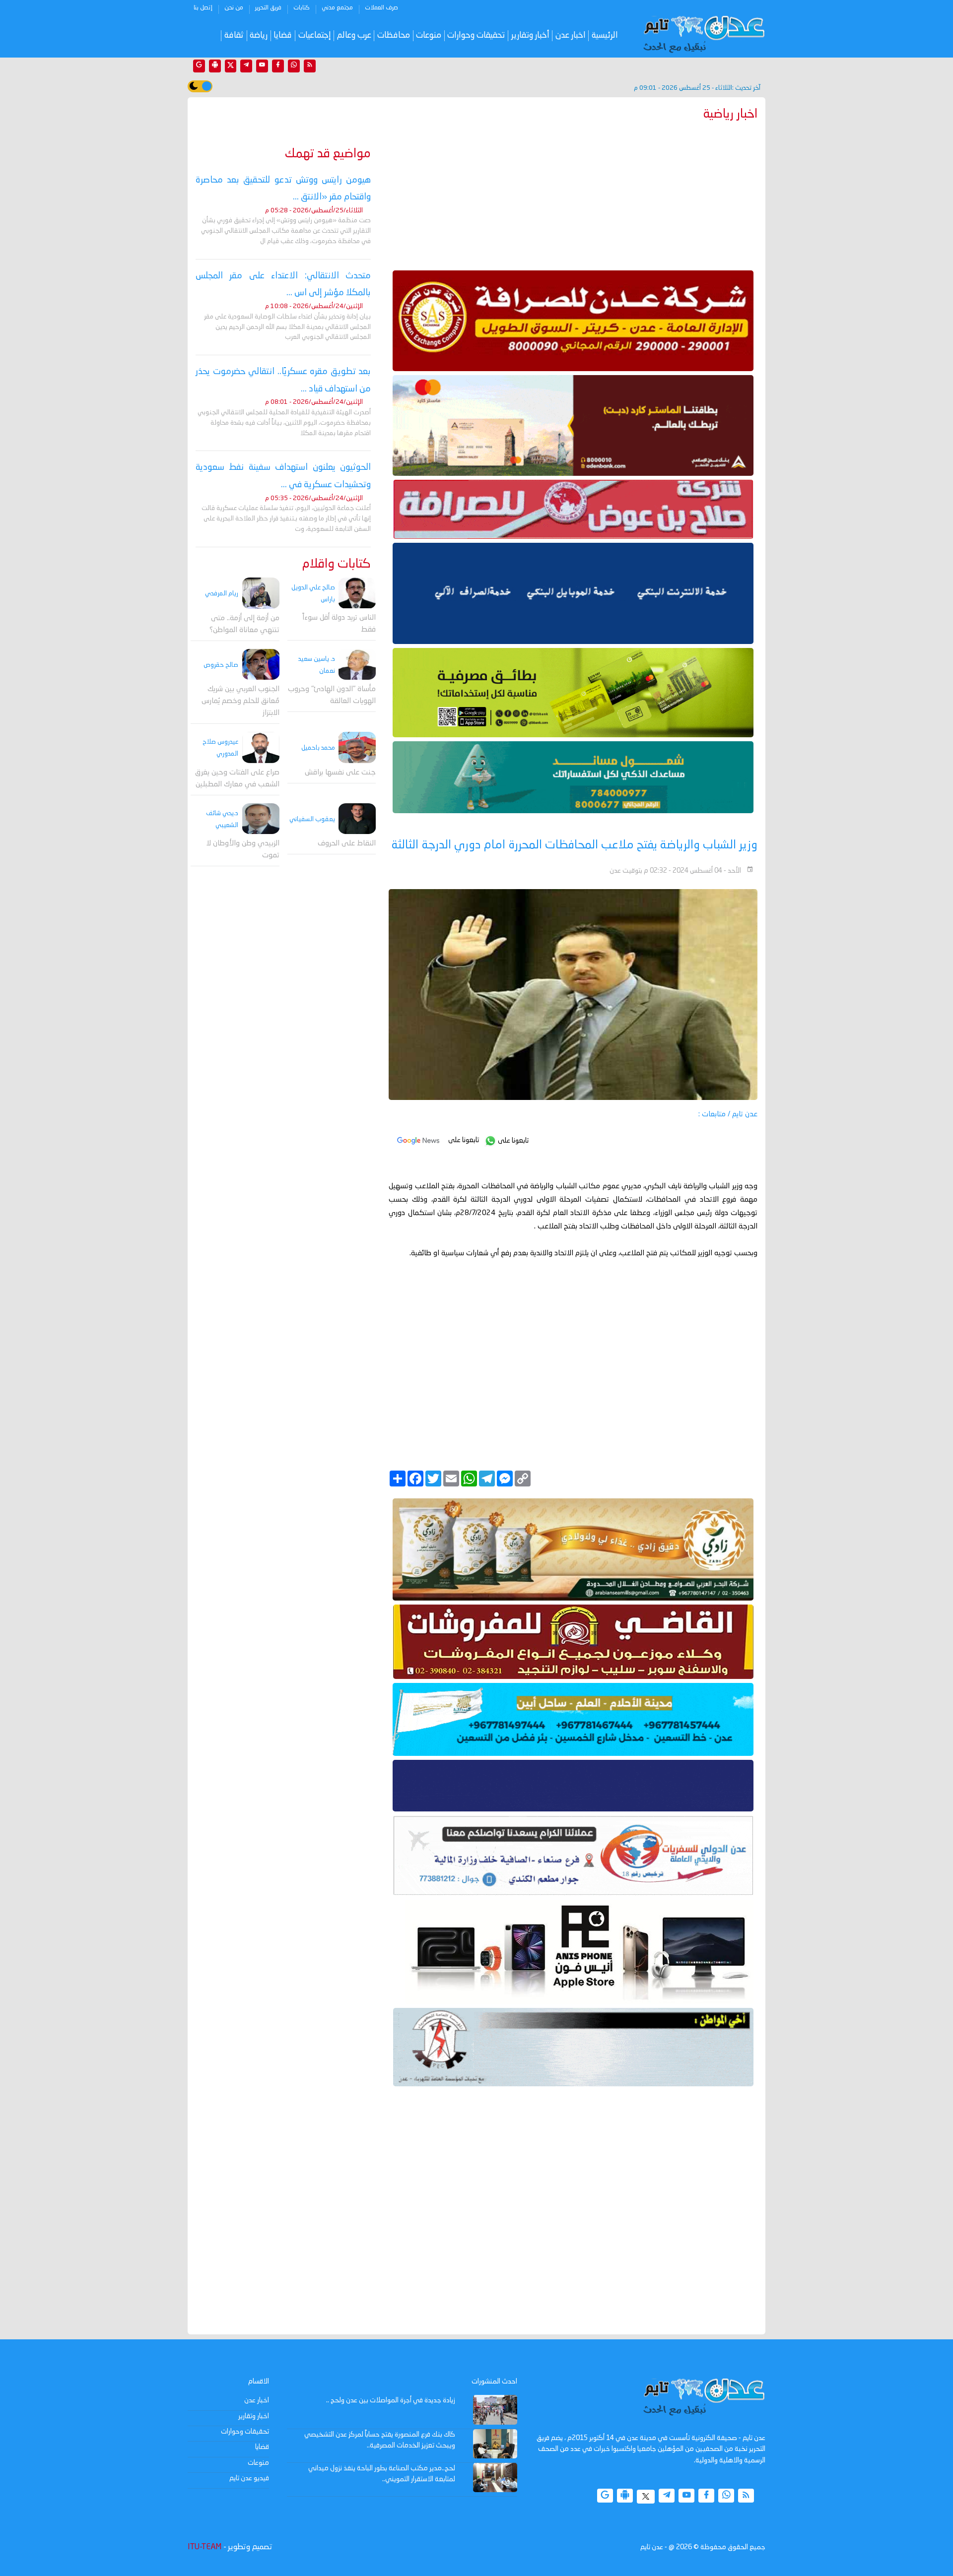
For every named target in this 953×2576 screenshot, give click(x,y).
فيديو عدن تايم (249, 2478)
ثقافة (234, 35)
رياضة (259, 35)
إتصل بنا (203, 8)
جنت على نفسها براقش (340, 773)
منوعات (429, 35)
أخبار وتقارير (530, 35)
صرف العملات (381, 8)
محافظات (394, 35)
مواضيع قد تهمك (328, 154)
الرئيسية (605, 35)
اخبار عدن (571, 35)
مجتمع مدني (337, 8)
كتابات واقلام (337, 564)
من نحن (234, 8)
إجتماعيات (315, 35)
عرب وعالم (354, 35)
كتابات (302, 8)
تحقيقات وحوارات (476, 35)
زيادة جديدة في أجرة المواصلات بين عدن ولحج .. (391, 2400)
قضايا (283, 35)
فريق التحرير (268, 8)
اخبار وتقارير (254, 2416)
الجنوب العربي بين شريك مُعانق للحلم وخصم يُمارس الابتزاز (240, 701)
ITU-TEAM (204, 2547)
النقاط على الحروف (347, 844)
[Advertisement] (573, 193)
